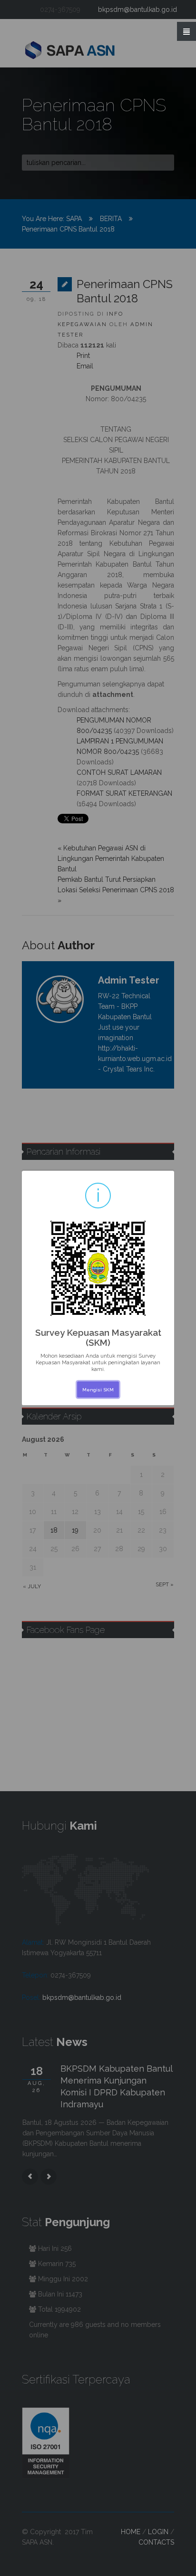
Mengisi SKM (98, 1390)
